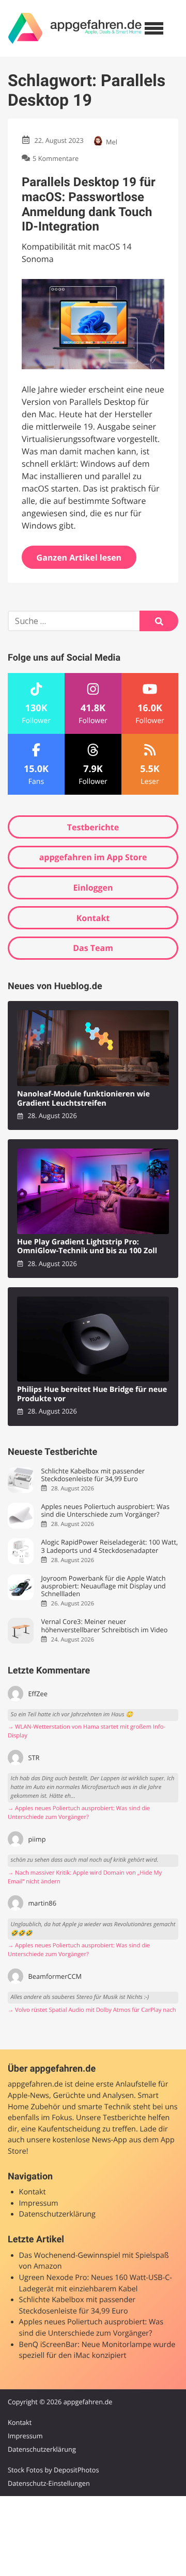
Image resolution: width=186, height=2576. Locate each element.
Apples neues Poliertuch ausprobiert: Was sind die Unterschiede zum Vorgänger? (105, 1511)
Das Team (93, 948)
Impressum (39, 2203)
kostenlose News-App (90, 2140)
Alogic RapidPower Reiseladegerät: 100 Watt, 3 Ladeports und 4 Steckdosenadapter (109, 1546)
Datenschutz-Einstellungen (49, 2483)
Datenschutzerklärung (57, 2214)
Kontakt (93, 918)
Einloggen (93, 888)
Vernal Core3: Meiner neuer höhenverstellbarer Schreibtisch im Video (104, 1626)
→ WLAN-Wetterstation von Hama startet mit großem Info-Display (87, 1731)
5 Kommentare (56, 158)
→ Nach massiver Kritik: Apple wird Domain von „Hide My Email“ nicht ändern (85, 1877)
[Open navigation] (154, 28)
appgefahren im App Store (93, 857)
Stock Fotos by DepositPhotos (53, 2470)
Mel (112, 142)
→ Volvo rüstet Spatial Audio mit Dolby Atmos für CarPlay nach (92, 2010)
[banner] (75, 28)
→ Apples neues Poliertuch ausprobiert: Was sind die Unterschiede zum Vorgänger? (79, 1813)
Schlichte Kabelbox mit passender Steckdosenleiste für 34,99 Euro (93, 1475)
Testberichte (93, 827)
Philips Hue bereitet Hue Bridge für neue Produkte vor (92, 1394)
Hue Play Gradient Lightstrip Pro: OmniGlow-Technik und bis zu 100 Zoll (87, 1247)
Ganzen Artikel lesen (79, 557)
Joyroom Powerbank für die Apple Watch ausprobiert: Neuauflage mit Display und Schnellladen (103, 1586)
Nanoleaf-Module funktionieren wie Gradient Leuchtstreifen (83, 1099)
